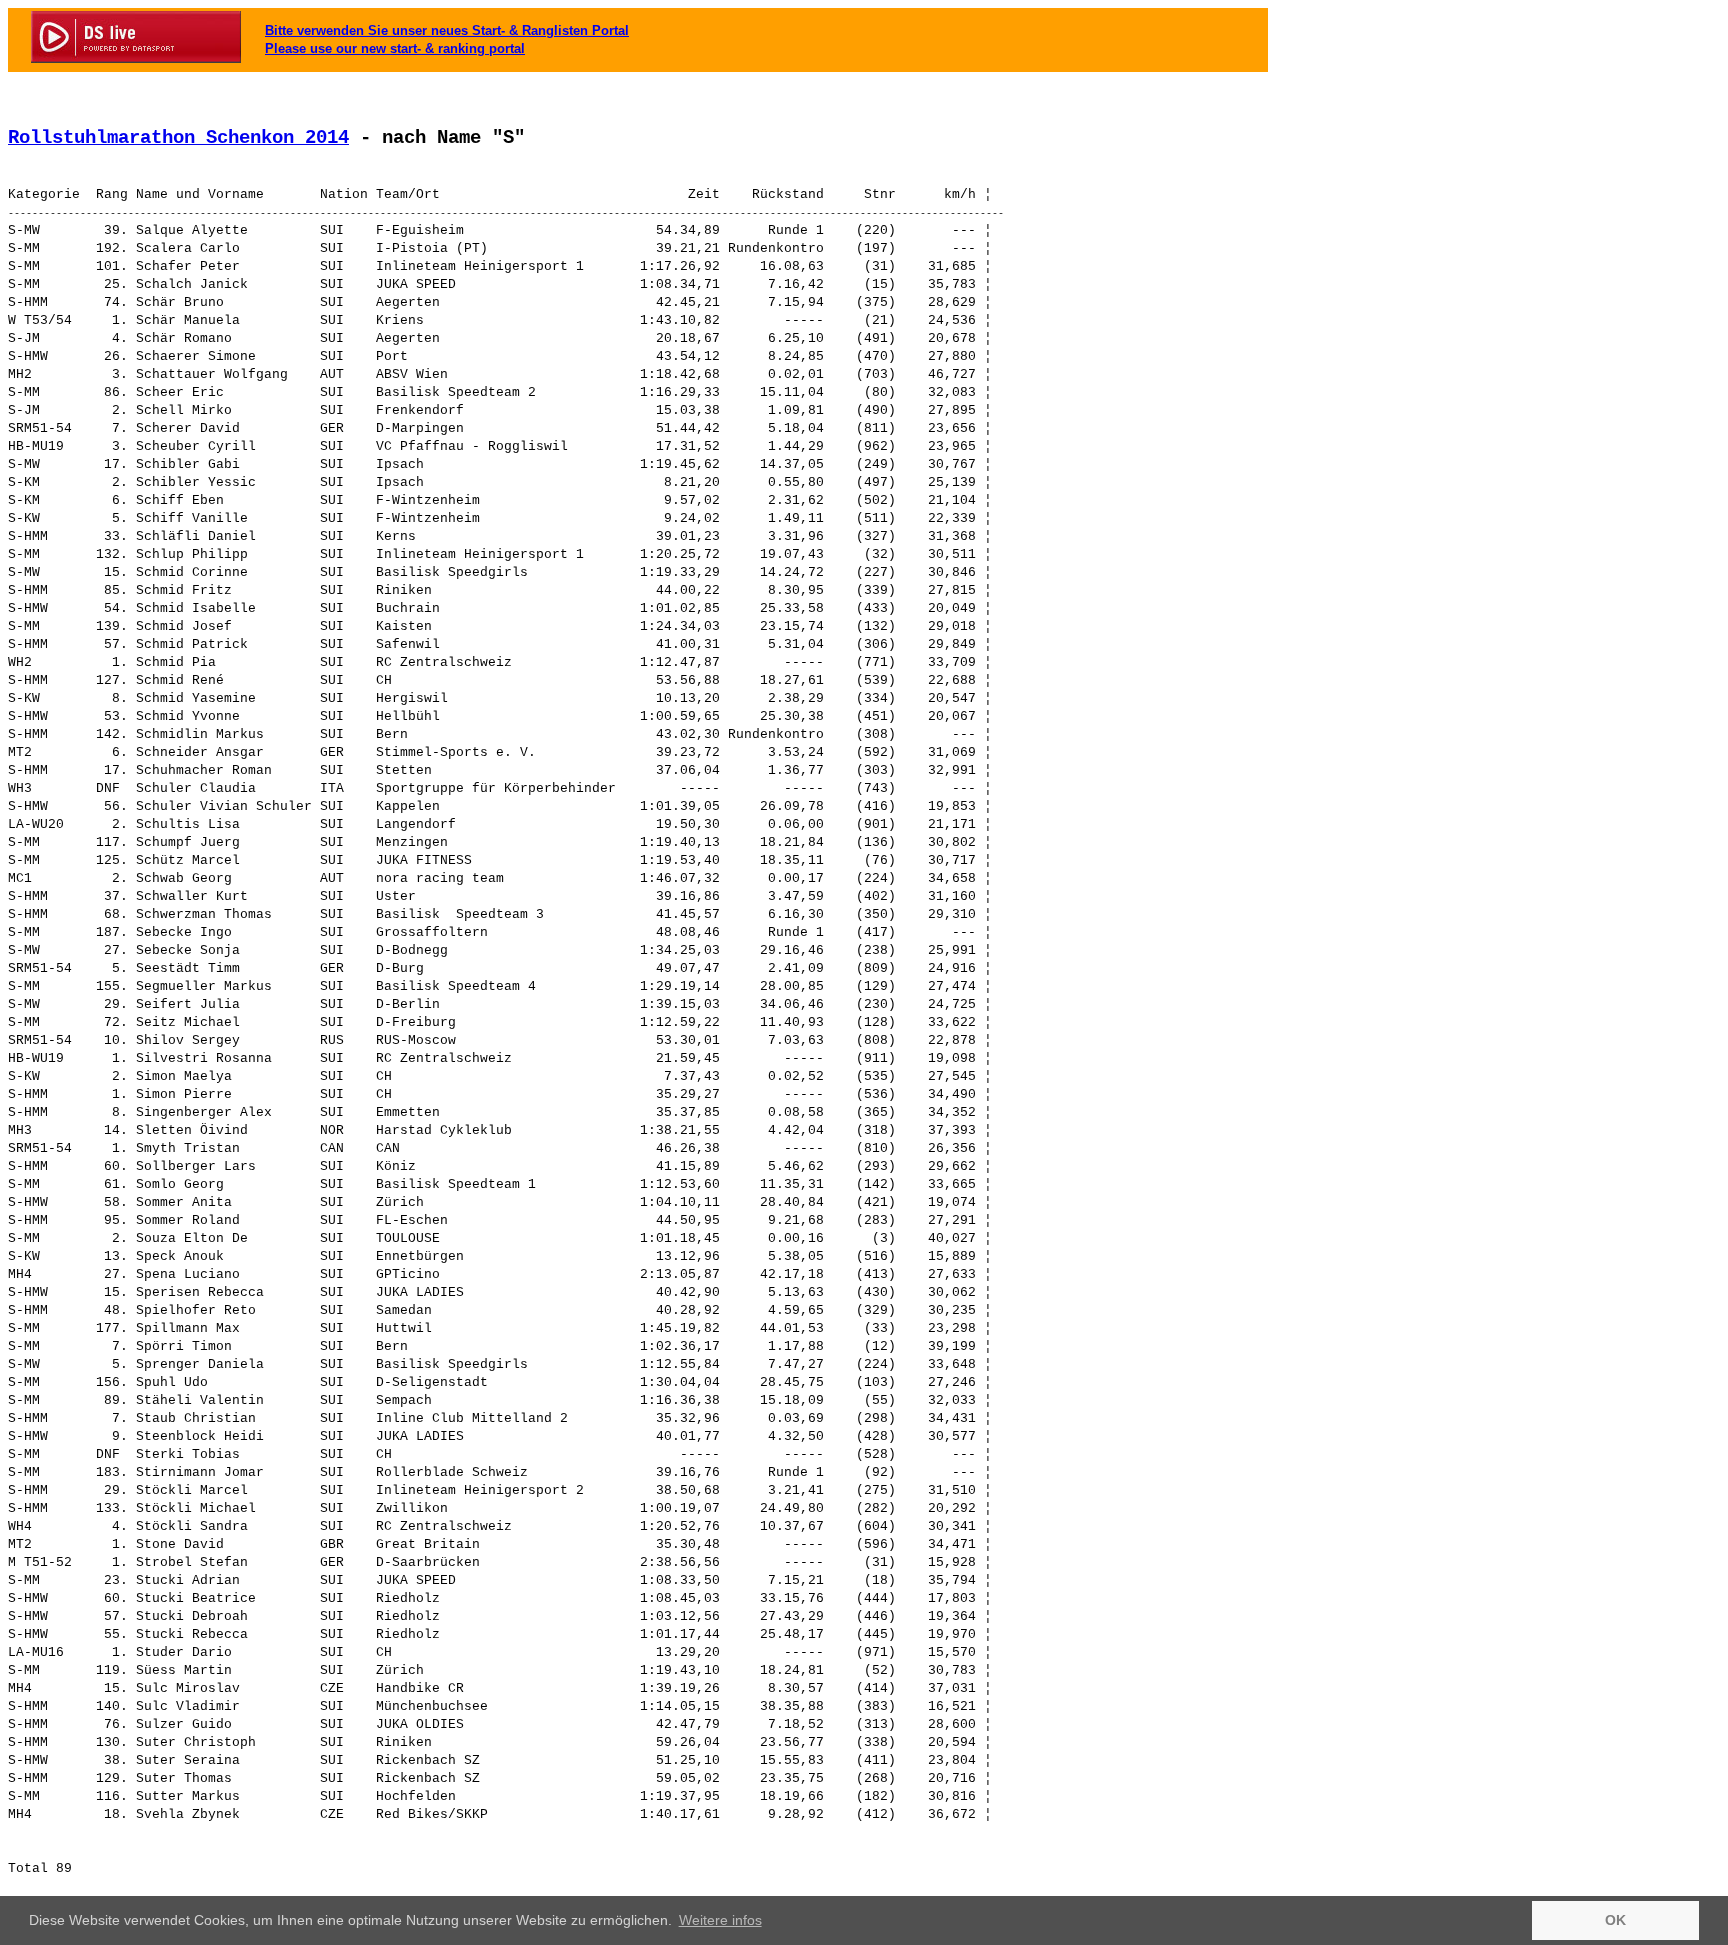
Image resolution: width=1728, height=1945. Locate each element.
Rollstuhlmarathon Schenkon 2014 (178, 138)
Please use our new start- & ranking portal (395, 48)
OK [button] (1615, 1920)
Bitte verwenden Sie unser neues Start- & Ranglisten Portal (447, 30)
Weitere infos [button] (720, 1920)
